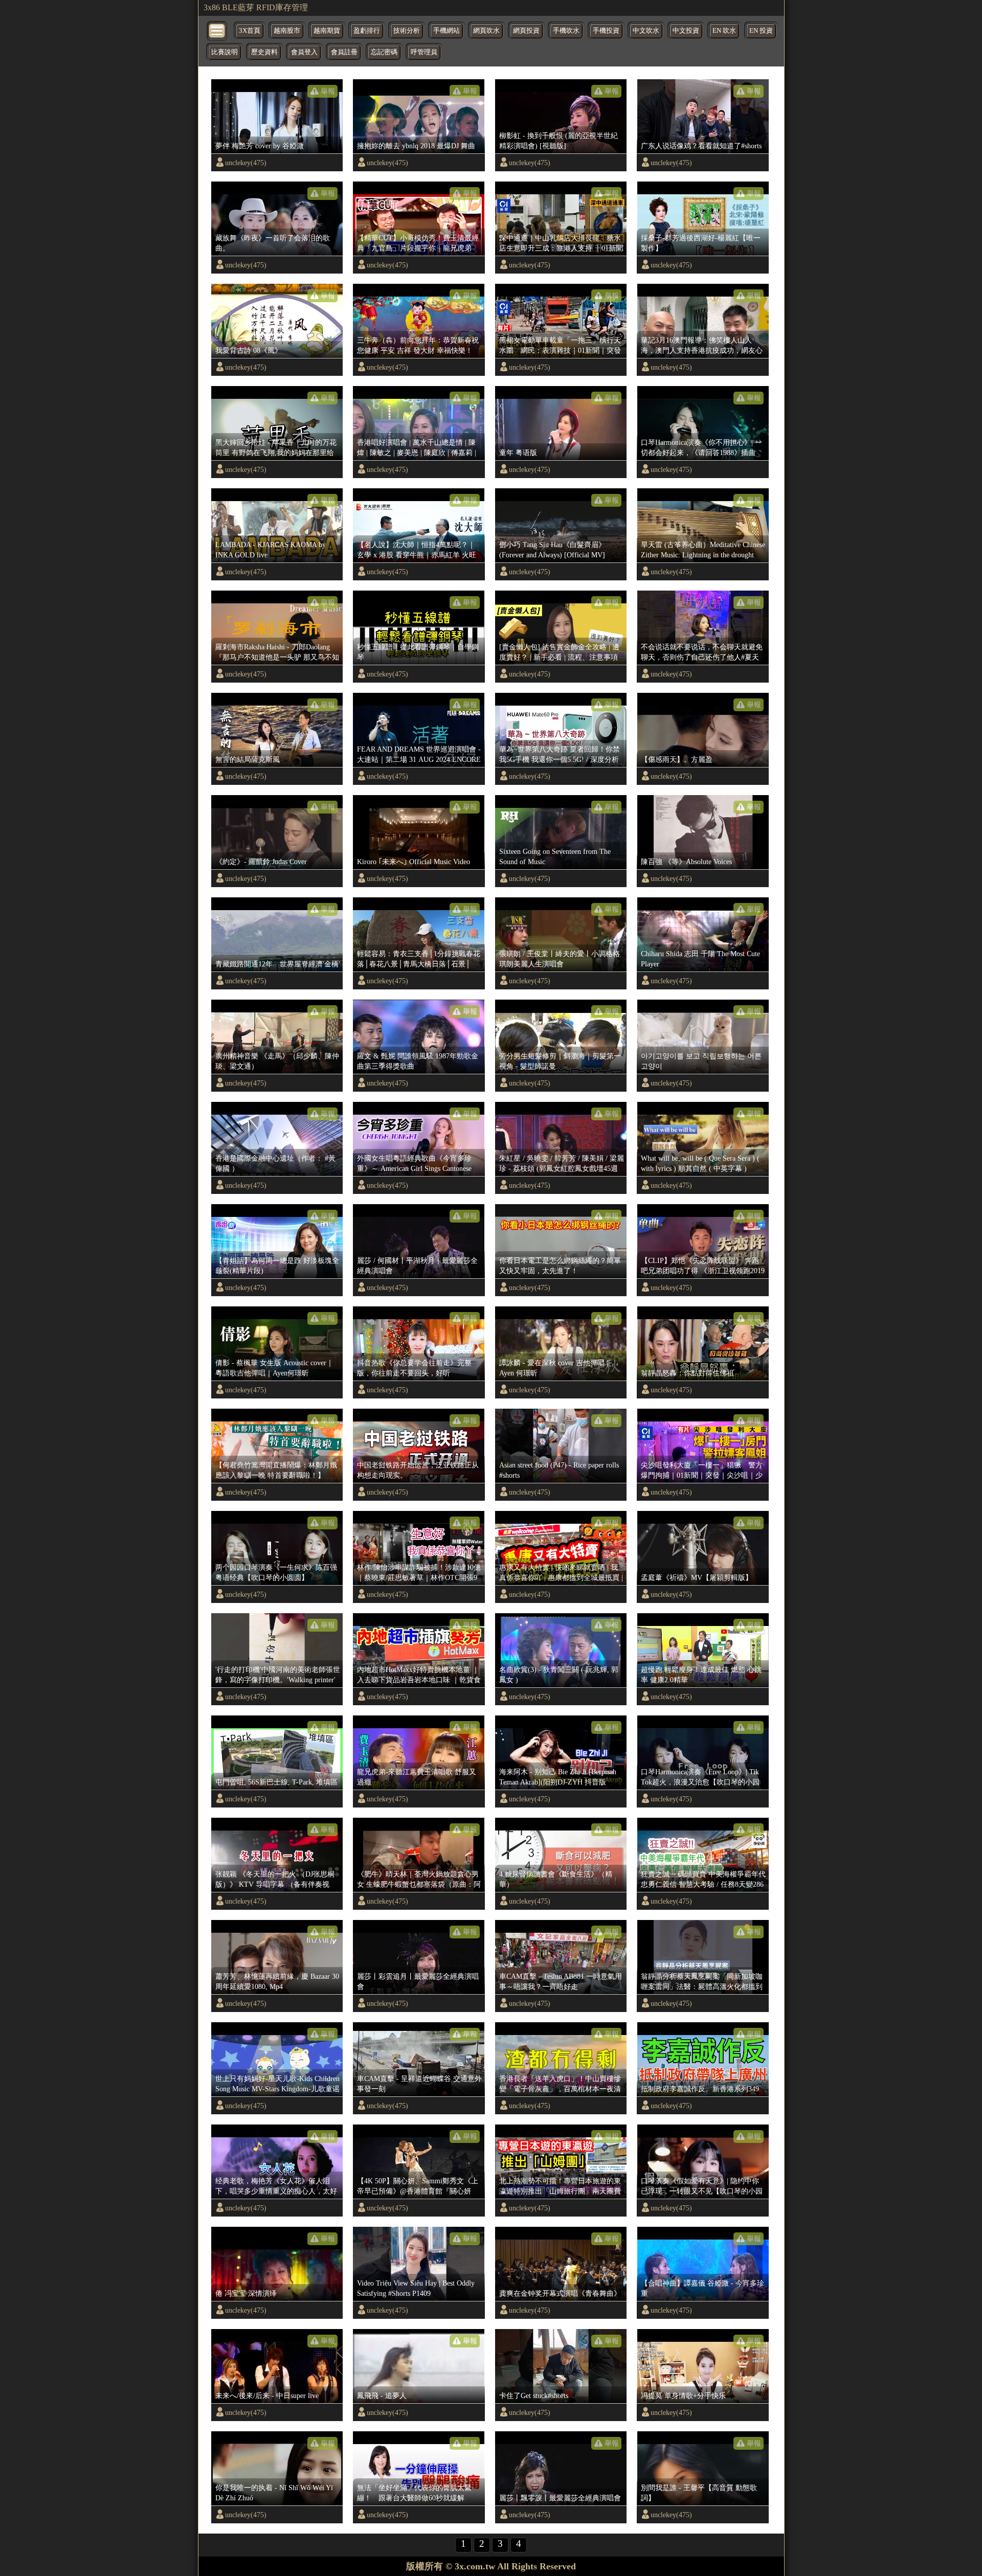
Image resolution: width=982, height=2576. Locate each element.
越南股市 (287, 31)
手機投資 (606, 31)
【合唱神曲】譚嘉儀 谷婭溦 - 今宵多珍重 (702, 2288)
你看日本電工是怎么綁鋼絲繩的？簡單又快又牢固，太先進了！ (560, 1266)
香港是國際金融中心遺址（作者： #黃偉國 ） (275, 1163)
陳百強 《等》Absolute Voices (686, 862)
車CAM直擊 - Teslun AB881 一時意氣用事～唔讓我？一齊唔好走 (561, 1981)
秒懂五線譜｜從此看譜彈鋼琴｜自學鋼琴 (418, 652)
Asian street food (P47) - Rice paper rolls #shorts (559, 1470)
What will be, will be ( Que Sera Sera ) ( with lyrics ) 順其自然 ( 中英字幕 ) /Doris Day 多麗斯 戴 (700, 1164)
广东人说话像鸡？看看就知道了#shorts (701, 146)
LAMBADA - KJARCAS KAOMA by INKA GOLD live (271, 550)
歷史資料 (264, 52)
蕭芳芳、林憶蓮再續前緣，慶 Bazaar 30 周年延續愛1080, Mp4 (277, 1981)
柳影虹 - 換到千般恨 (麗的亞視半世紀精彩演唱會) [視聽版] (559, 141)
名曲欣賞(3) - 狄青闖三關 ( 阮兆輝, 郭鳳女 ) (559, 1675)
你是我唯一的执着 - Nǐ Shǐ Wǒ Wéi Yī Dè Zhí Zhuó (274, 2493)
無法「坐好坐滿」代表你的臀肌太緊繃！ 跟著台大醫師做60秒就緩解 (414, 2493)
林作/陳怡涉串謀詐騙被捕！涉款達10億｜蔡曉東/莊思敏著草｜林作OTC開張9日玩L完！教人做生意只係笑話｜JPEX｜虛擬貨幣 (419, 1573)
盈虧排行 (367, 31)
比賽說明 (225, 52)
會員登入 (304, 52)
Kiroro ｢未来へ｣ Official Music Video (414, 862)
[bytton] (217, 30)
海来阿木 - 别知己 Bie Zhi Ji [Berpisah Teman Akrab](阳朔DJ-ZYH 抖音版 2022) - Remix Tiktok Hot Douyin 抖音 (558, 1777)
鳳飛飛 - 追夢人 (382, 2396)
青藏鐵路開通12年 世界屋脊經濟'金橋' (278, 964)
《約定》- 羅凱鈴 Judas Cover (261, 862)
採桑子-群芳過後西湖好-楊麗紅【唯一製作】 (701, 243)
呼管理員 (424, 52)
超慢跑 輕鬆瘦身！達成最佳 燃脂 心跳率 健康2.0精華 (701, 1675)
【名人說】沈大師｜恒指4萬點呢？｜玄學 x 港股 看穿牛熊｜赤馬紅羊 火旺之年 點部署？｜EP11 (417, 550)
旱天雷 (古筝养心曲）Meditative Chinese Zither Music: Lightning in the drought (703, 550)
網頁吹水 (486, 31)
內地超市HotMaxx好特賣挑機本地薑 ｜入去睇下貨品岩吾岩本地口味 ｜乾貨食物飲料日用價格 (419, 1675)
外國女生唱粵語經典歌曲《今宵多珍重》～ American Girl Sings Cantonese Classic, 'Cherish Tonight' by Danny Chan (417, 1164)
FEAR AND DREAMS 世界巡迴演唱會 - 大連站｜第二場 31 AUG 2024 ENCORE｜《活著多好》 (419, 755)
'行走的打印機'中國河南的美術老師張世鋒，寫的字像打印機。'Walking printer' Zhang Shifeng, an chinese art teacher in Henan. (278, 1675)
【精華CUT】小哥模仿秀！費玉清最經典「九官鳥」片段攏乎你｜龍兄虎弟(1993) (418, 243)
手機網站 (447, 31)
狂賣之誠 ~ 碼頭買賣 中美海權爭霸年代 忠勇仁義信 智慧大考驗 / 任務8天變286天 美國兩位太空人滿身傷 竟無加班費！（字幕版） (703, 1880)
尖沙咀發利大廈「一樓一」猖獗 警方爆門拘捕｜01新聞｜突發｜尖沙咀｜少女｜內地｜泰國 (702, 1471)
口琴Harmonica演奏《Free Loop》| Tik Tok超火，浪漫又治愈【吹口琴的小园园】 (700, 1777)
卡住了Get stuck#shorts (534, 2396)
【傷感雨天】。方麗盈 (677, 759)
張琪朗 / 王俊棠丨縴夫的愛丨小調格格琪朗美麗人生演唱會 (560, 959)
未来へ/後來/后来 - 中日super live (267, 2396)
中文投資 (686, 31)
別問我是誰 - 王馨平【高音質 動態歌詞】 (699, 2493)
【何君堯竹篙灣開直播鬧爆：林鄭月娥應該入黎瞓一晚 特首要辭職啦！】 (276, 1470)
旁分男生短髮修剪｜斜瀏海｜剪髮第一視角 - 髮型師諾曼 (560, 1061)
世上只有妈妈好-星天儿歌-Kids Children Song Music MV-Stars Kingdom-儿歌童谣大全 (277, 2084)
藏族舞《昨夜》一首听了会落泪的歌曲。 (273, 243)
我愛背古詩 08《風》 (249, 350)
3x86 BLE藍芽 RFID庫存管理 (256, 7)
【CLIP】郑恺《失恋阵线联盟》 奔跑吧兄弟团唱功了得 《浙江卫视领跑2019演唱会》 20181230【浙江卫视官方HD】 (703, 1266)
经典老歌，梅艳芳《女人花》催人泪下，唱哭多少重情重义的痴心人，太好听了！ (276, 2186)
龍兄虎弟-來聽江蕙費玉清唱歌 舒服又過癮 (417, 1777)
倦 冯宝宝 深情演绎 (246, 2293)
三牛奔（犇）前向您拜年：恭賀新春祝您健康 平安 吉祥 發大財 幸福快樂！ (418, 345)
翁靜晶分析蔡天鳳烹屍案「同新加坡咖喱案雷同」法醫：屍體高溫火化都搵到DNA (702, 1982)
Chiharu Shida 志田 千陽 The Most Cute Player (700, 959)
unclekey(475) (246, 163)
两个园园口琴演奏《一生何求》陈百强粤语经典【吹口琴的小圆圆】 (276, 1572)
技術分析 (407, 31)
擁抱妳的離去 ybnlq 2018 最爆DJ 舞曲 (416, 146)
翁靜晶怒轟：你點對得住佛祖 (687, 1373)
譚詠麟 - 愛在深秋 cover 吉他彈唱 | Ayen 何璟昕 (554, 1368)
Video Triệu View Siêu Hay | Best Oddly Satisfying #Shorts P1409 (416, 2288)
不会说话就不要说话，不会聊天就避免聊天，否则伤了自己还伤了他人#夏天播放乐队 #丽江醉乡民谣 (702, 652)
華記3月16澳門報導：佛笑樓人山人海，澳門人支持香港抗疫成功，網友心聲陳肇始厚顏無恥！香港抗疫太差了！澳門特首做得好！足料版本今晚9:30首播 (702, 346)
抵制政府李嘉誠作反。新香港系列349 (700, 2089)
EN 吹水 (724, 31)
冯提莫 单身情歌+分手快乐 (683, 2396)
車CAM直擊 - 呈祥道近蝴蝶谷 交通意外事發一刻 (419, 2084)
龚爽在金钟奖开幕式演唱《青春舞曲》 (560, 2293)
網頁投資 (526, 31)
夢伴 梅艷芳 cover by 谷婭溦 (260, 146)
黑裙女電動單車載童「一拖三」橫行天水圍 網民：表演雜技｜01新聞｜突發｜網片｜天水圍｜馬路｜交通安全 (560, 346)
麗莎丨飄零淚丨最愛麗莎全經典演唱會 (560, 2498)
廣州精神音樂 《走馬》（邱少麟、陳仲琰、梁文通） (277, 1061)
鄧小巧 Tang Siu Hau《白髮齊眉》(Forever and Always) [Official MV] (552, 550)
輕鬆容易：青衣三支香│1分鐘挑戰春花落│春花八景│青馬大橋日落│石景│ (419, 959)
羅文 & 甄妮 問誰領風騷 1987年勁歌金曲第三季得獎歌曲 (418, 1061)
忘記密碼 (384, 52)
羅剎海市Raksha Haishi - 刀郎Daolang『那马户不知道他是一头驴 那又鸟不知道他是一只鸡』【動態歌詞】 (277, 652)
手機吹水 (566, 31)
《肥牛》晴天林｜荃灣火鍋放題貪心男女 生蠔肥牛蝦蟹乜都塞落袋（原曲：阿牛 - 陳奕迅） (419, 1880)
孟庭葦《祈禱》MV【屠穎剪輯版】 (697, 1577)
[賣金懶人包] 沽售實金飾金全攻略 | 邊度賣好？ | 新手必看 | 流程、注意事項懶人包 (559, 652)
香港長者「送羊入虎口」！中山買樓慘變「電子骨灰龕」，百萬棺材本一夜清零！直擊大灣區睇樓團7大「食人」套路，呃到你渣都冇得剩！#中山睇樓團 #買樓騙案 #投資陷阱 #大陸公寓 (561, 2084)
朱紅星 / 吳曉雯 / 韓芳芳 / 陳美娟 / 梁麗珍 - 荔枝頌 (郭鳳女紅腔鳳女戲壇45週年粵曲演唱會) (562, 1164)
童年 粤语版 (518, 453)
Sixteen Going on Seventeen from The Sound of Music (555, 856)
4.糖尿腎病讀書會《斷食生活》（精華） (556, 1879)
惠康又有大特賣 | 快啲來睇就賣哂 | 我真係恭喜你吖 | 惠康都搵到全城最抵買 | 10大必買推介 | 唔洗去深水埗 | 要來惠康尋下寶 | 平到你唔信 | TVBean (561, 1573)
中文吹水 (646, 31)
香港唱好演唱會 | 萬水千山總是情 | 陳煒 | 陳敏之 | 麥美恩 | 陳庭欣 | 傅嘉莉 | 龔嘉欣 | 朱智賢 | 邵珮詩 (417, 448)
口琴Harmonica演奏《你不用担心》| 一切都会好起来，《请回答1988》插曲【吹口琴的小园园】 (701, 448)
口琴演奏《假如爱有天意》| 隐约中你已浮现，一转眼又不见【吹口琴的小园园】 (702, 2186)
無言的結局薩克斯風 (248, 759)
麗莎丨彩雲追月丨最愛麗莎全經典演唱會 (418, 1981)
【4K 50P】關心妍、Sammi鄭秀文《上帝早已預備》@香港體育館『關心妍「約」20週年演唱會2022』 (418, 2186)
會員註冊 (344, 52)
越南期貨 (327, 31)
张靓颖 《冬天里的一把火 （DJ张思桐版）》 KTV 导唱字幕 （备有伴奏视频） (275, 1880)
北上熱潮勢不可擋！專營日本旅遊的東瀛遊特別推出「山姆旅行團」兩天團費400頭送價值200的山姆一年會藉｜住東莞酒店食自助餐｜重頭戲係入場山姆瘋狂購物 (560, 2186)
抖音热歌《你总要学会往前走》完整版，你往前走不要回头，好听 (414, 1368)
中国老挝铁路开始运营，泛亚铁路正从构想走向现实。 (418, 1470)
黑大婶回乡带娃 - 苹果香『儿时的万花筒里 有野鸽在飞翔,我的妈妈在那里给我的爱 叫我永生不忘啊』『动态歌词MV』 (276, 448)
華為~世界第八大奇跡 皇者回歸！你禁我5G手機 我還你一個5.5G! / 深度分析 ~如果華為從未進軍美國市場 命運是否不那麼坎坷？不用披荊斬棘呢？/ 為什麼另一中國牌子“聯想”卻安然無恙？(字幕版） (561, 755)
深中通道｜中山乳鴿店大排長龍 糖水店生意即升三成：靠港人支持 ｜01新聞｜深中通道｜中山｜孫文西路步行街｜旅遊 (561, 243)
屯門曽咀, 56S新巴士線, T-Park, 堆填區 (276, 1782)
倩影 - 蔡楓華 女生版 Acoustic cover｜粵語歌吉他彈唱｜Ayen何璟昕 (274, 1368)
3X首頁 (250, 31)
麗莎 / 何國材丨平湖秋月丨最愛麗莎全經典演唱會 (417, 1266)
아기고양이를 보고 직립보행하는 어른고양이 (701, 1061)
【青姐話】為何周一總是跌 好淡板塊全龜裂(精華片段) (277, 1266)
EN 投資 (761, 31)
